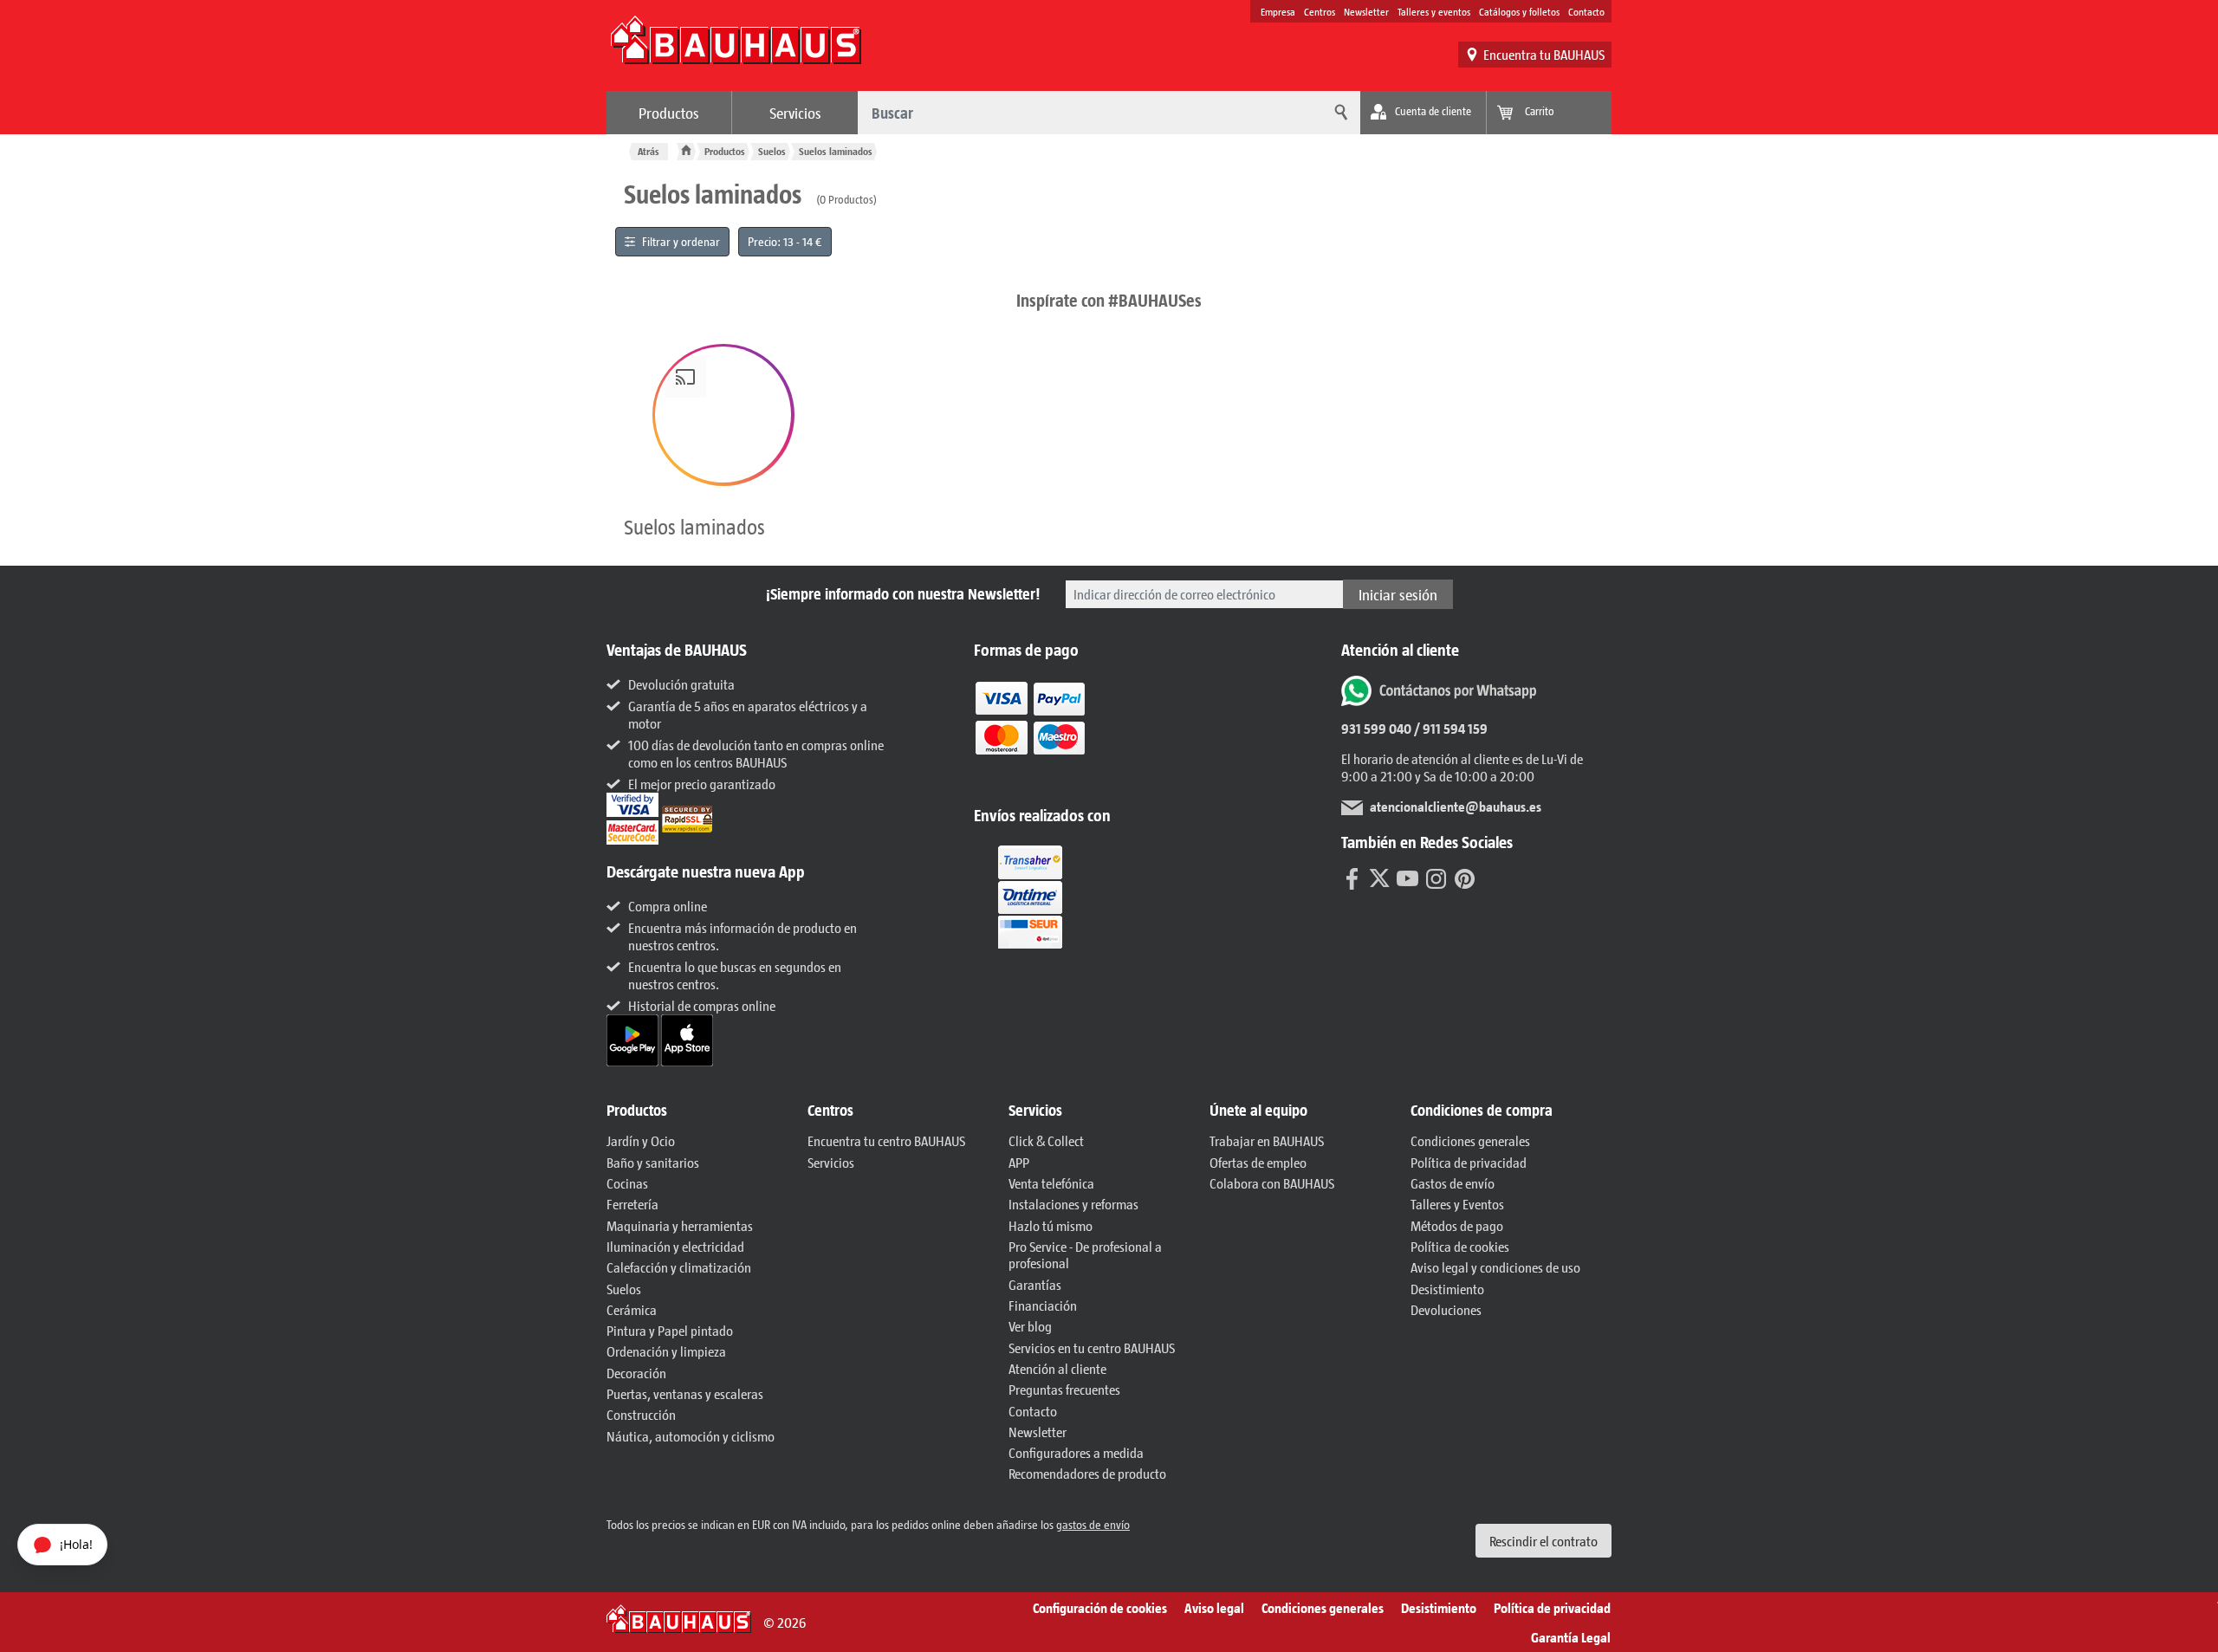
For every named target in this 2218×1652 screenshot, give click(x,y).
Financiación (1043, 1305)
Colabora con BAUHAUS (1272, 1183)
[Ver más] (1030, 895)
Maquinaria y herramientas (680, 1225)
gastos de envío (1093, 1524)
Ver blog (1030, 1326)
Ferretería (632, 1204)
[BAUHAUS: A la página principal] (736, 49)
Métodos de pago (1457, 1225)
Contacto (1586, 11)
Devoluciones (1446, 1309)
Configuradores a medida (1076, 1452)
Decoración (636, 1373)
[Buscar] (1339, 113)
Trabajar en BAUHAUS (1267, 1140)
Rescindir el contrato (1544, 1541)
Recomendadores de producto (1087, 1473)
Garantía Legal (1571, 1637)
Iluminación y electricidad (675, 1246)
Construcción (641, 1414)
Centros (1320, 11)
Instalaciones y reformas (1073, 1204)
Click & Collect (1046, 1140)
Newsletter (1366, 11)
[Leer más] (1030, 730)
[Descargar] (634, 1038)
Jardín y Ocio (641, 1140)
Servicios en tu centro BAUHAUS (1092, 1348)
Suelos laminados (836, 151)
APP (1019, 1162)
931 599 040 (1376, 728)
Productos (669, 113)
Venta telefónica (1051, 1183)
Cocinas (627, 1183)
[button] (723, 415)
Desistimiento (1447, 1289)
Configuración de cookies (1100, 1607)
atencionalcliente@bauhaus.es (1456, 806)
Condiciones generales (1470, 1140)
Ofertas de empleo (1258, 1162)
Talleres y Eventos (1457, 1204)
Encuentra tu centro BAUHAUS (886, 1140)
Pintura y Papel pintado (670, 1330)
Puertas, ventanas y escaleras (685, 1393)
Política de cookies (1460, 1246)
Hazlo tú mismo (1051, 1225)
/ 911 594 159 (1449, 728)
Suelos (772, 151)
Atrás (649, 151)
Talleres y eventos (1434, 11)
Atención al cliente (1057, 1368)
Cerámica (632, 1309)
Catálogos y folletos (1519, 11)
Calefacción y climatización (679, 1267)
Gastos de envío (1453, 1183)
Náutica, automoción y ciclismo (691, 1436)
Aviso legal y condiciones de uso (1495, 1267)
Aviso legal (1214, 1607)
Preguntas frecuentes (1064, 1389)
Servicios (795, 113)
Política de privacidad (1469, 1162)
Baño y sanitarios (653, 1162)
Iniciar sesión (1398, 594)
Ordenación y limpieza (666, 1351)
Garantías (1035, 1284)
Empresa (1278, 11)
